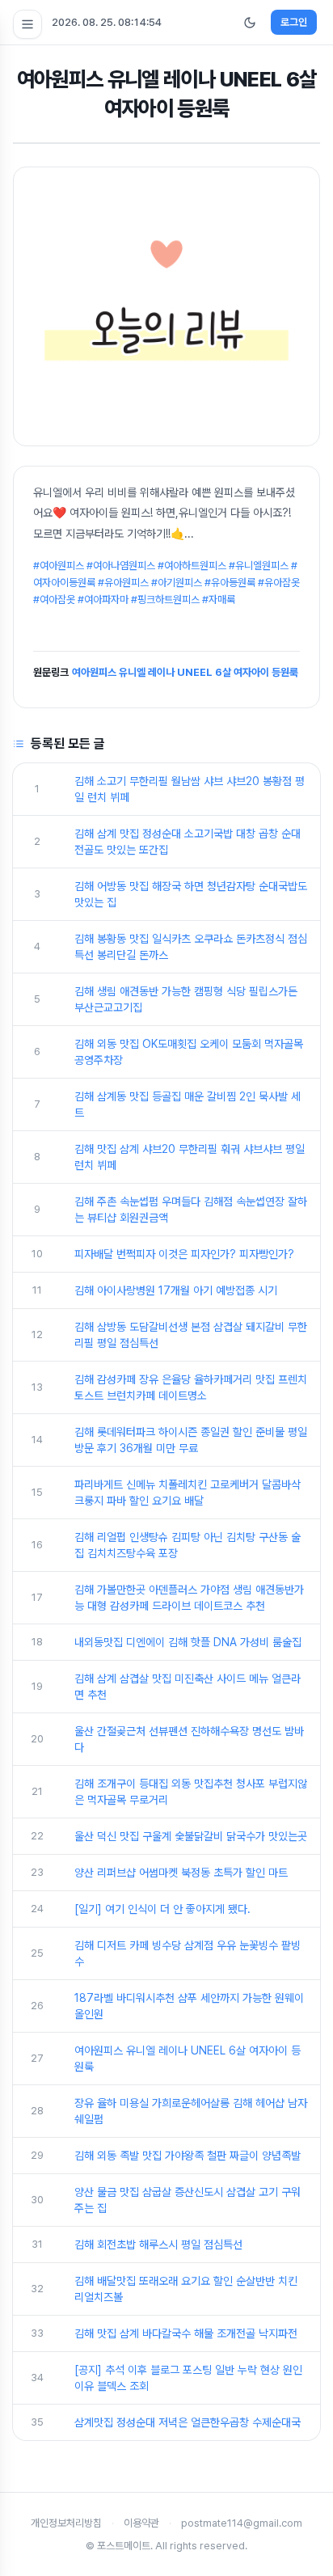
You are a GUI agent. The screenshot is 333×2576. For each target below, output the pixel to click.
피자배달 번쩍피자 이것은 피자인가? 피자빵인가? (184, 1254)
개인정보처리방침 (66, 2523)
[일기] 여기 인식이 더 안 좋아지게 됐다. (162, 1909)
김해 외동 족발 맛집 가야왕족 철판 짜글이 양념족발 (188, 2156)
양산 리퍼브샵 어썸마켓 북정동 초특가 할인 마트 (181, 1873)
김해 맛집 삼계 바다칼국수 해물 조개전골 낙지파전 (186, 2333)
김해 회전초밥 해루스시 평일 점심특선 (158, 2244)
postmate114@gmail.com (242, 2523)
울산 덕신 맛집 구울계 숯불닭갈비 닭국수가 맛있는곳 (191, 1836)
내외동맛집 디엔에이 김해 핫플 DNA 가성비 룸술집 (188, 1642)
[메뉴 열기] (27, 24)
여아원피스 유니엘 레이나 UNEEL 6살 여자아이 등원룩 (185, 672)
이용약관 (141, 2523)
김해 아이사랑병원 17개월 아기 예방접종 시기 (176, 1290)
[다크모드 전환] (250, 23)
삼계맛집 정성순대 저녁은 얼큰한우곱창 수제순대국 (188, 2422)
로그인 (294, 22)
